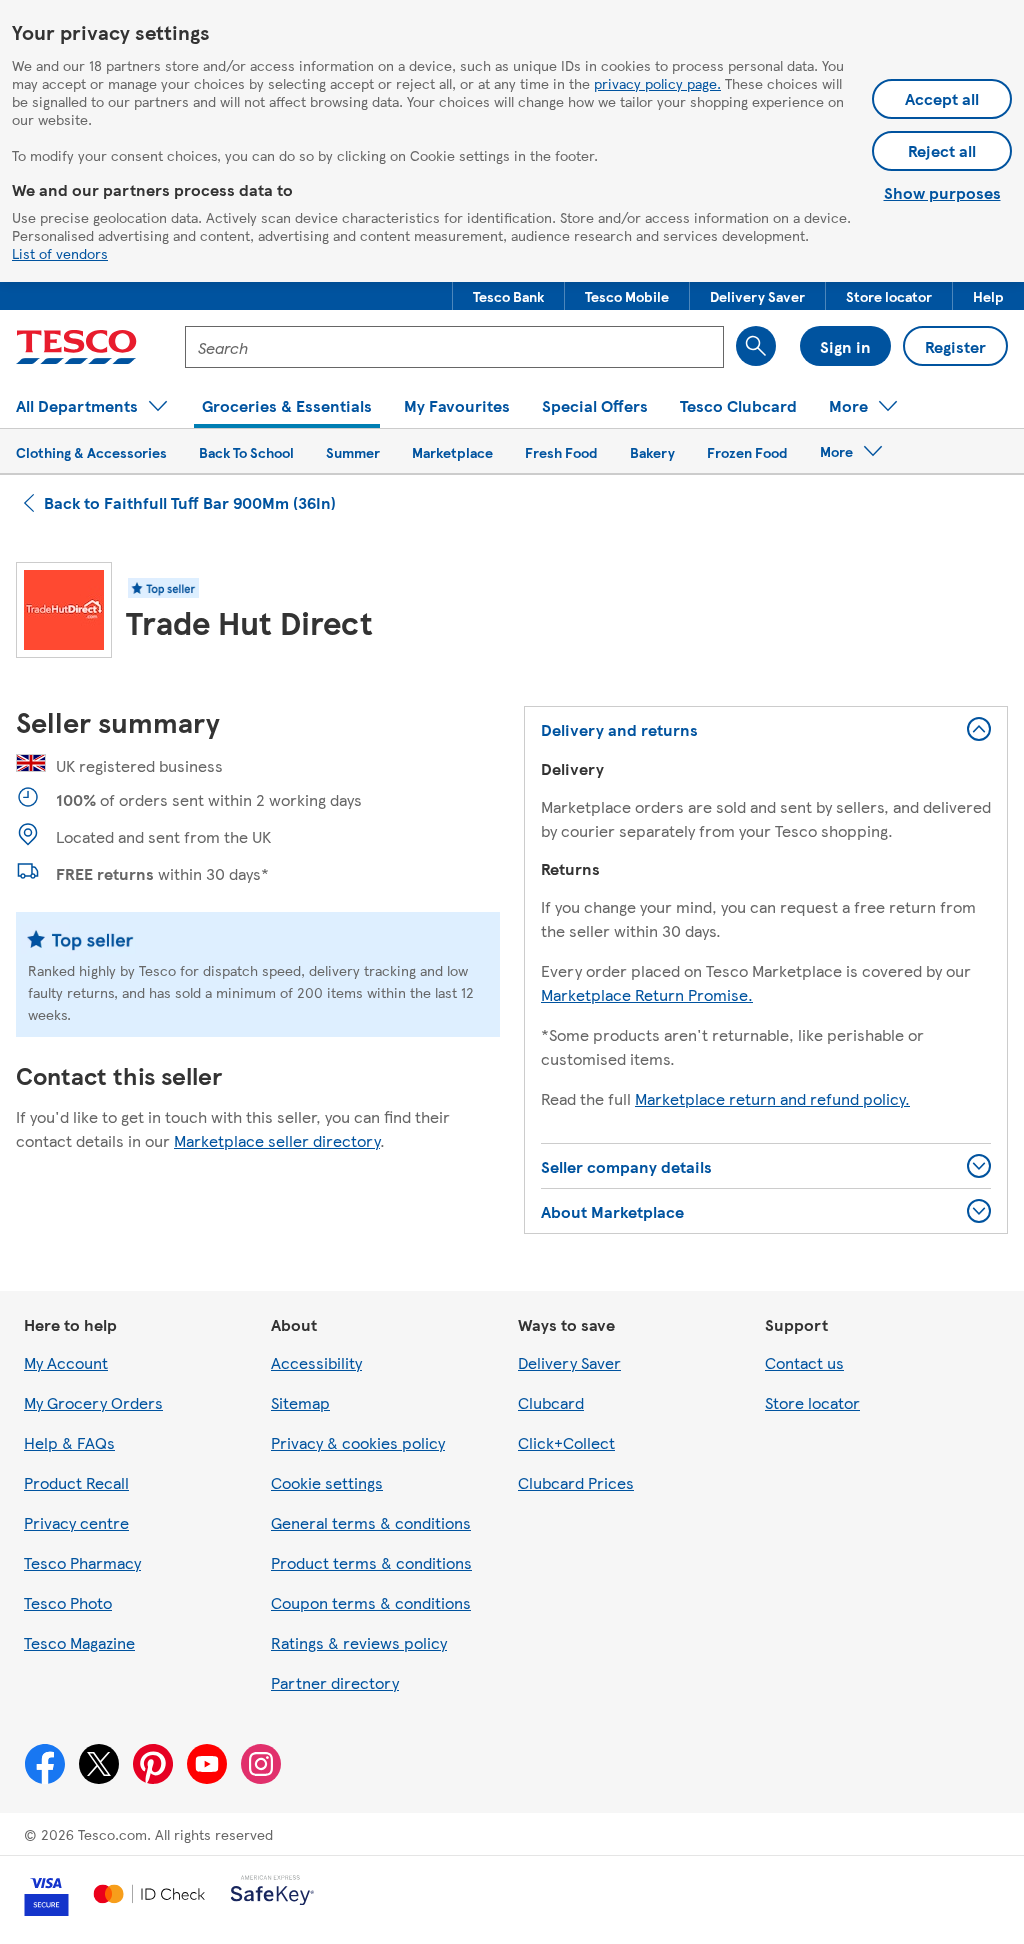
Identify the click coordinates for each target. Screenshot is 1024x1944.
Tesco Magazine (79, 1642)
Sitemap (300, 1402)
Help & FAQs (69, 1442)
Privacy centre (76, 1522)
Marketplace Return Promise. (647, 994)
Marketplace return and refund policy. (772, 1098)
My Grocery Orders (93, 1402)
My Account (66, 1362)
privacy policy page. (657, 83)
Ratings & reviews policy (359, 1642)
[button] (508, 296)
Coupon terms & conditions (371, 1602)
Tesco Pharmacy (82, 1562)
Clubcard (551, 1402)
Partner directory (335, 1682)
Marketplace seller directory (277, 1140)
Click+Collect (566, 1442)
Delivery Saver (569, 1362)
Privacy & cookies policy (358, 1442)
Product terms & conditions (371, 1562)
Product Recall (76, 1482)
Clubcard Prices (576, 1482)
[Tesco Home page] (76, 347)
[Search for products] (756, 346)
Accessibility (316, 1362)
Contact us (804, 1362)
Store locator (812, 1402)
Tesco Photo (68, 1602)
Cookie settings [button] (327, 1482)
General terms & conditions (371, 1522)
